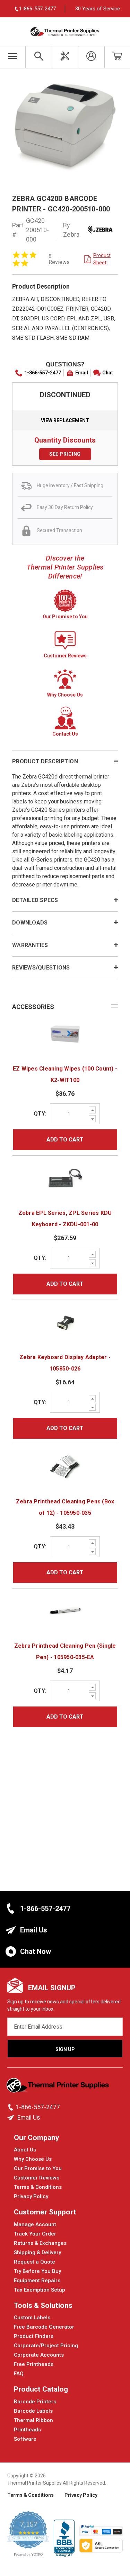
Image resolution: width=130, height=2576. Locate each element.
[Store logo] (58, 2087)
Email (82, 373)
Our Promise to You (38, 2168)
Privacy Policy (31, 2196)
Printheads (27, 2430)
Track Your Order (35, 2234)
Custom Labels (32, 2318)
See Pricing (65, 454)
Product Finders (34, 2336)
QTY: (40, 1114)
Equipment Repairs (37, 2281)
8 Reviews (59, 259)
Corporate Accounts (39, 2355)
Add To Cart (65, 1140)
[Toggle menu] (13, 57)
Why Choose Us (33, 2159)
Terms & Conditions (38, 2187)
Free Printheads (34, 2364)
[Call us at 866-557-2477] (11, 2107)
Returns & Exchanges (40, 2243)
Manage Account (35, 2224)
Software (25, 2439)
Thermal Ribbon (33, 2420)
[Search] (39, 57)
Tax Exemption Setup (40, 2290)
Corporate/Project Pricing (46, 2346)
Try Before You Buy (37, 2271)
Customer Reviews (37, 2178)
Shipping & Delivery (37, 2252)
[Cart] (117, 57)
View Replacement (65, 420)
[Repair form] (65, 57)
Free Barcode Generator (44, 2327)
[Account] (91, 57)
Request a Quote (34, 2262)
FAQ (19, 2374)
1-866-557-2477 (43, 373)
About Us (25, 2150)
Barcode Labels (33, 2411)
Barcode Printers (35, 2402)
